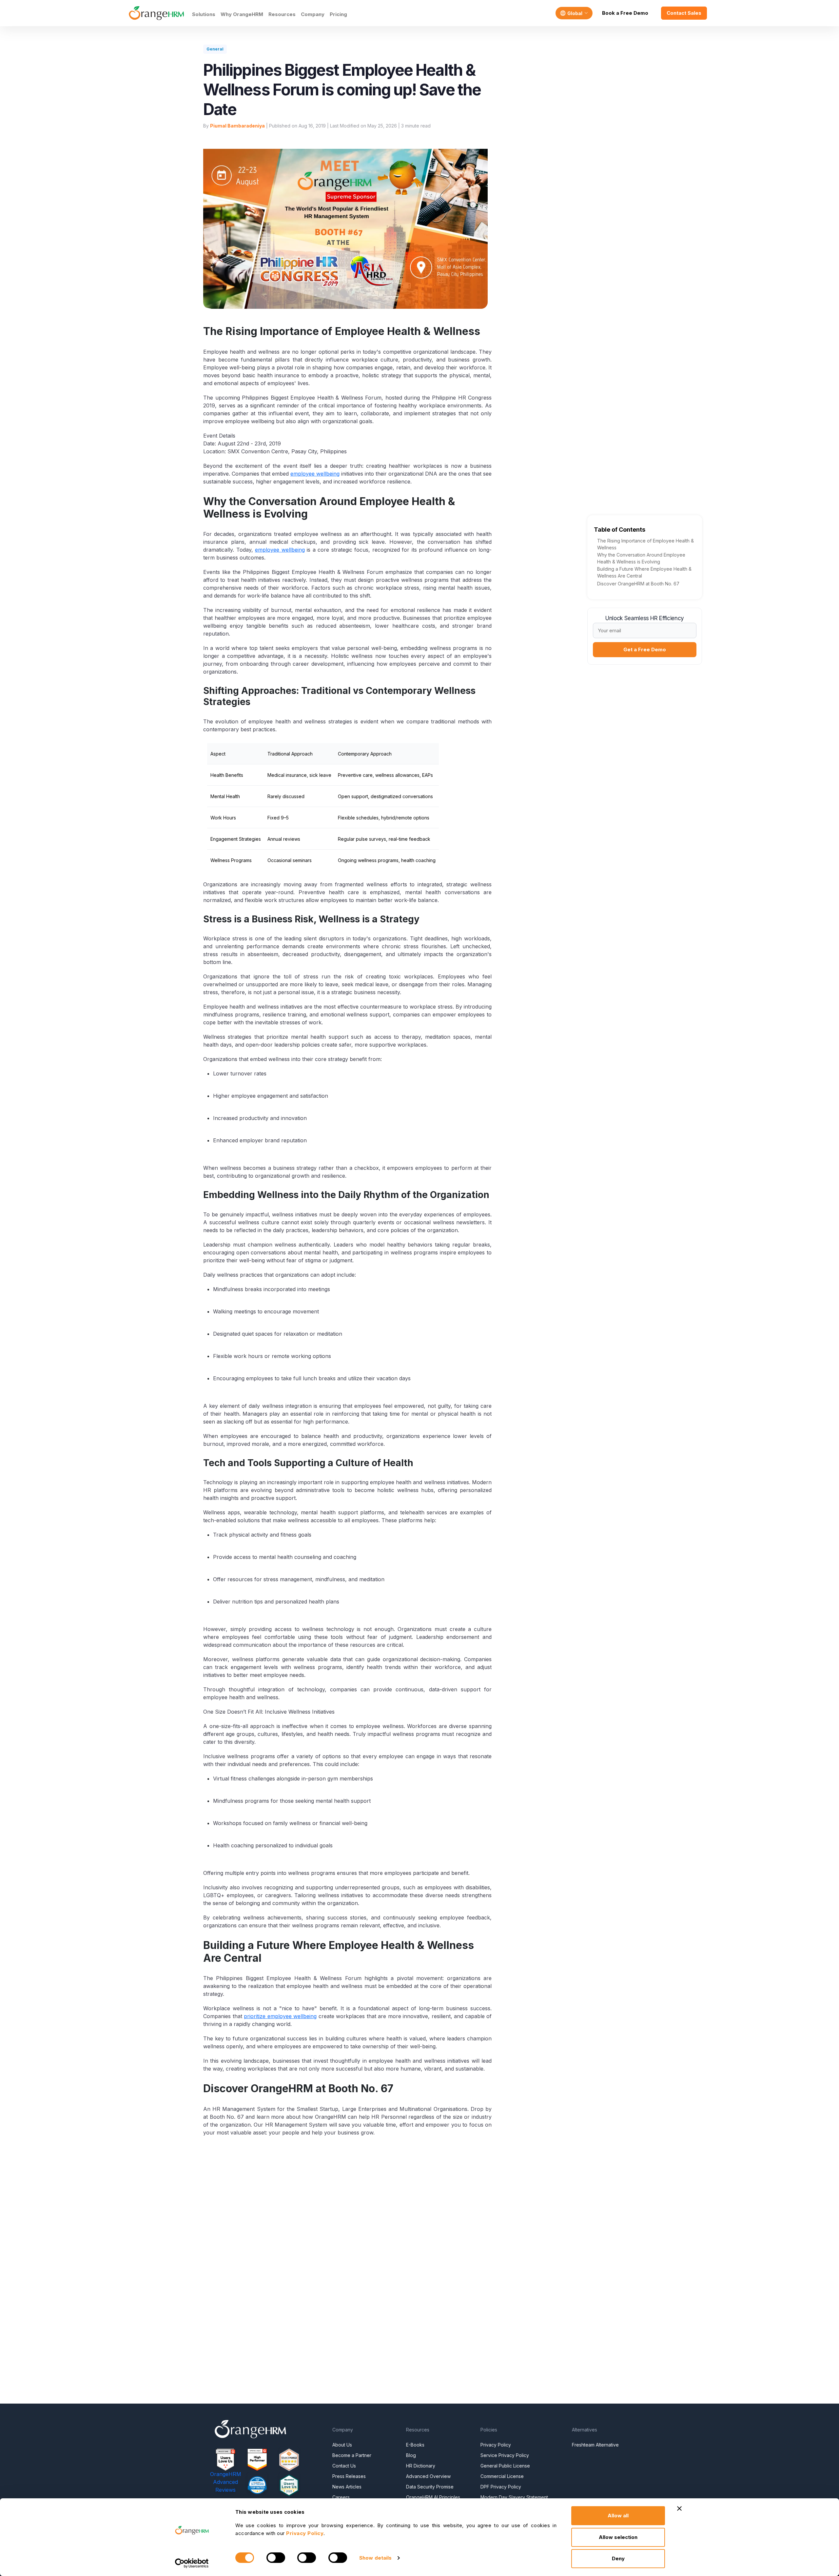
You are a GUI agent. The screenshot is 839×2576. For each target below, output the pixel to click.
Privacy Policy (496, 2445)
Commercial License (502, 2476)
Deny (618, 2558)
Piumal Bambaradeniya (237, 126)
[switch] (276, 2558)
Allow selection (618, 2537)
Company (313, 14)
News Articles (347, 2487)
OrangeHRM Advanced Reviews (226, 2482)
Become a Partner (352, 2455)
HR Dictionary (421, 2466)
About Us (342, 2445)
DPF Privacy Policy (501, 2487)
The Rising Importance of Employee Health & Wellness (645, 544)
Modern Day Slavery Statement (514, 2497)
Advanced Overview (428, 2476)
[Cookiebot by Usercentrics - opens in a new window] (192, 2563)
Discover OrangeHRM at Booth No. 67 (638, 584)
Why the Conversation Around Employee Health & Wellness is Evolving (641, 558)
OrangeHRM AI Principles (433, 2497)
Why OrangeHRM (242, 14)
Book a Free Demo (625, 13)
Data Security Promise (430, 2487)
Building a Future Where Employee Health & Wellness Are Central (644, 572)
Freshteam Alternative (595, 2445)
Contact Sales (684, 13)
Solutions (204, 14)
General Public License (505, 2466)
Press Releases (349, 2476)
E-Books (415, 2445)
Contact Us (344, 2466)
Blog (411, 2455)
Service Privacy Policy (505, 2455)
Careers (341, 2497)
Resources (282, 14)
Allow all (618, 2516)
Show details (375, 2558)
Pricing (338, 14)
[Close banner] (679, 2508)
